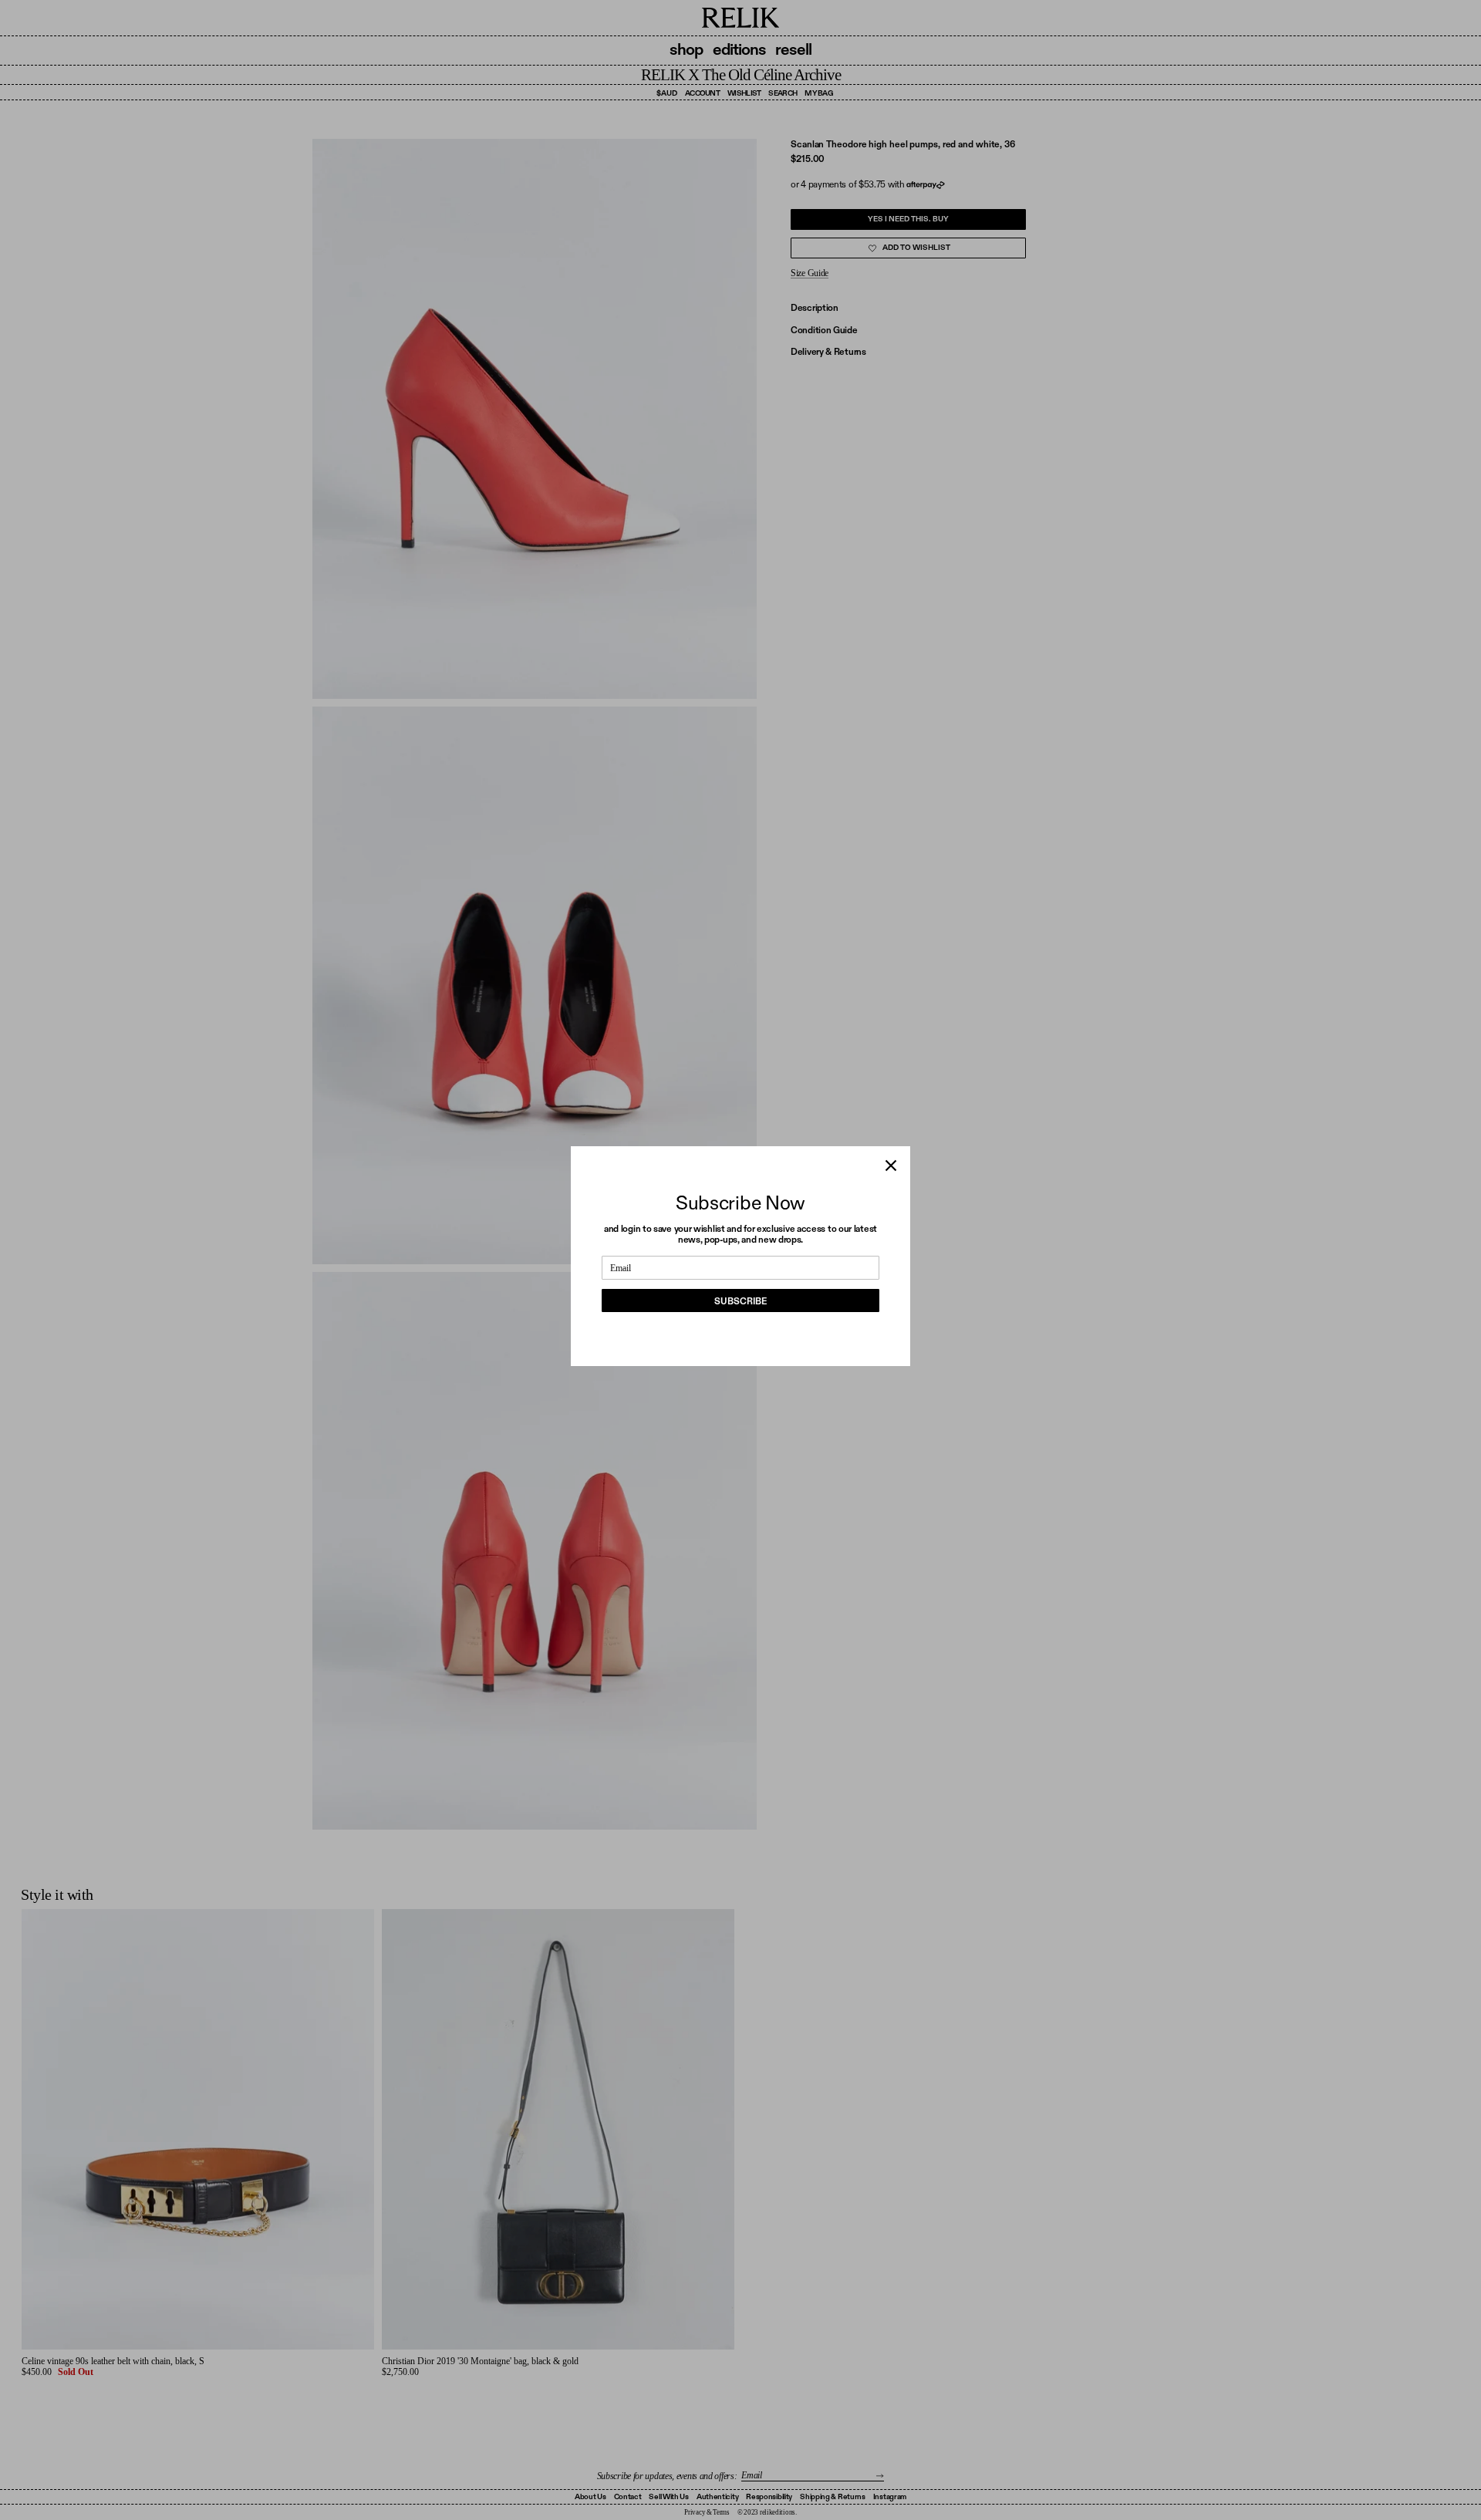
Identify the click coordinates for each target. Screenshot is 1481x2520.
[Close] (891, 1166)
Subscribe (740, 1301)
